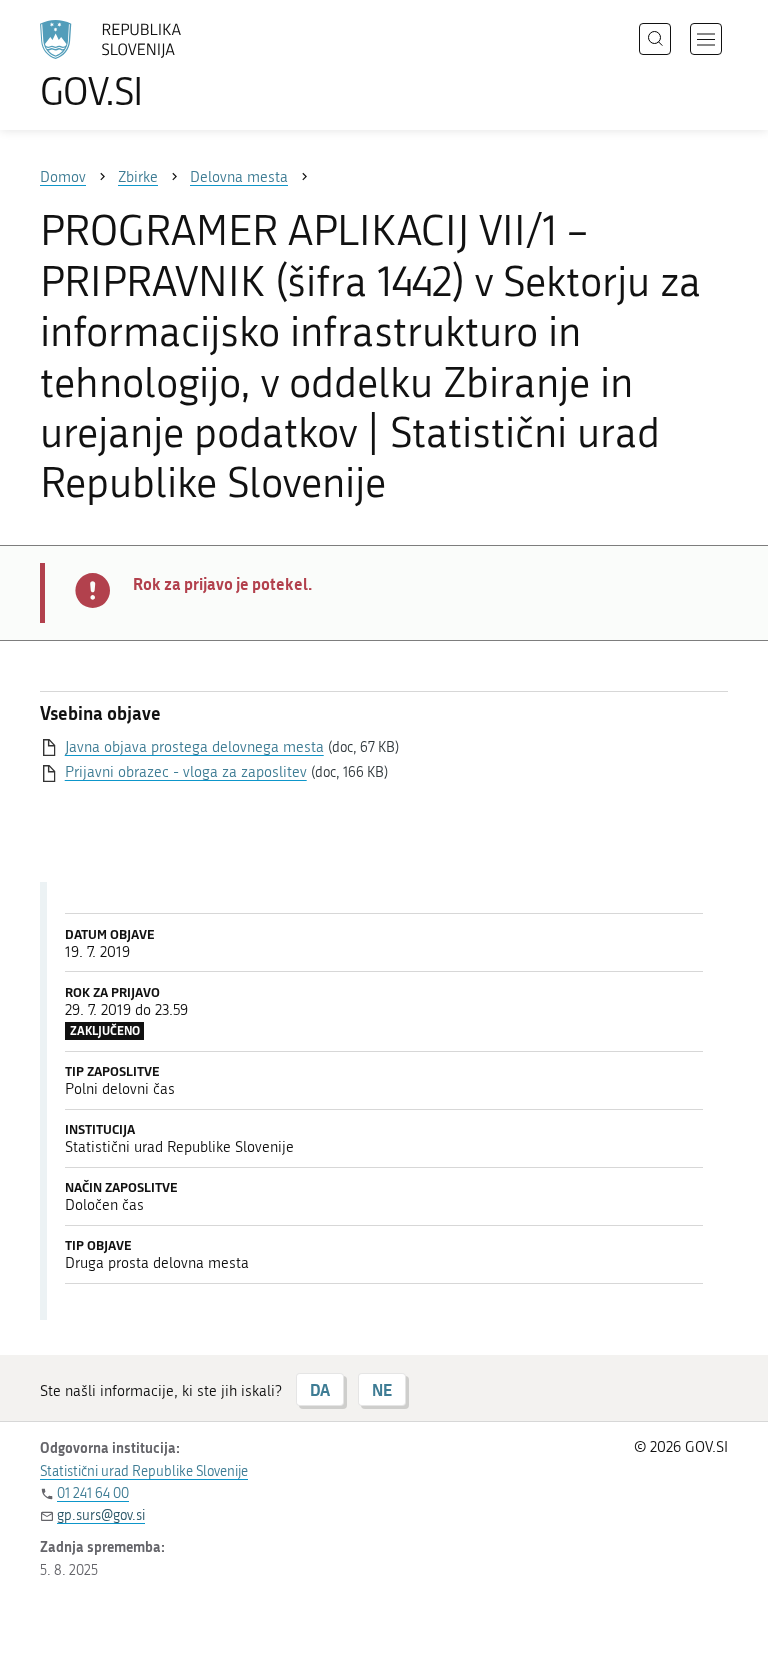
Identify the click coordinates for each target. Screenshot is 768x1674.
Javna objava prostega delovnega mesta (194, 747)
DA (320, 1389)
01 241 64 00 (93, 1493)
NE (382, 1389)
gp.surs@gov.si (101, 1515)
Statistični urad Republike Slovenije (144, 1471)
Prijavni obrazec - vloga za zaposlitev (186, 772)
